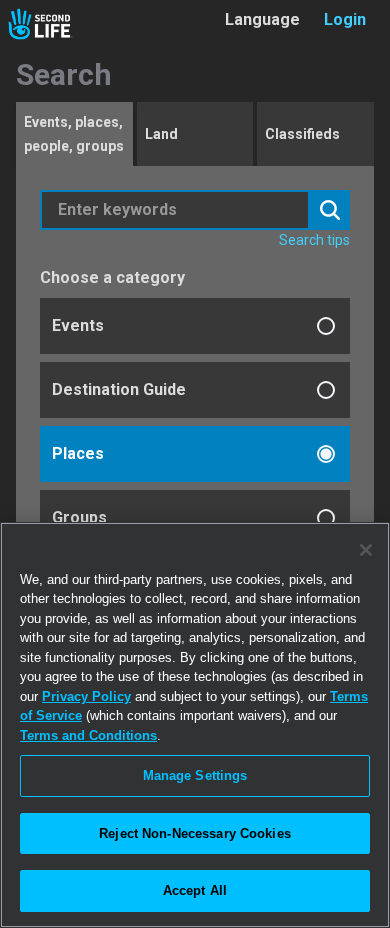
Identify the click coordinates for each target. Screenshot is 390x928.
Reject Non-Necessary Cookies (195, 833)
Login (345, 19)
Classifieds (302, 134)
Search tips (314, 240)
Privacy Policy (86, 696)
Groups (79, 517)
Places (78, 453)
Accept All (195, 890)
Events (78, 325)
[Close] (366, 550)
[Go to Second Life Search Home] (40, 24)
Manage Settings (195, 775)
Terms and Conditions (88, 735)
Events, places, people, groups (74, 134)
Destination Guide (119, 389)
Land (161, 134)
